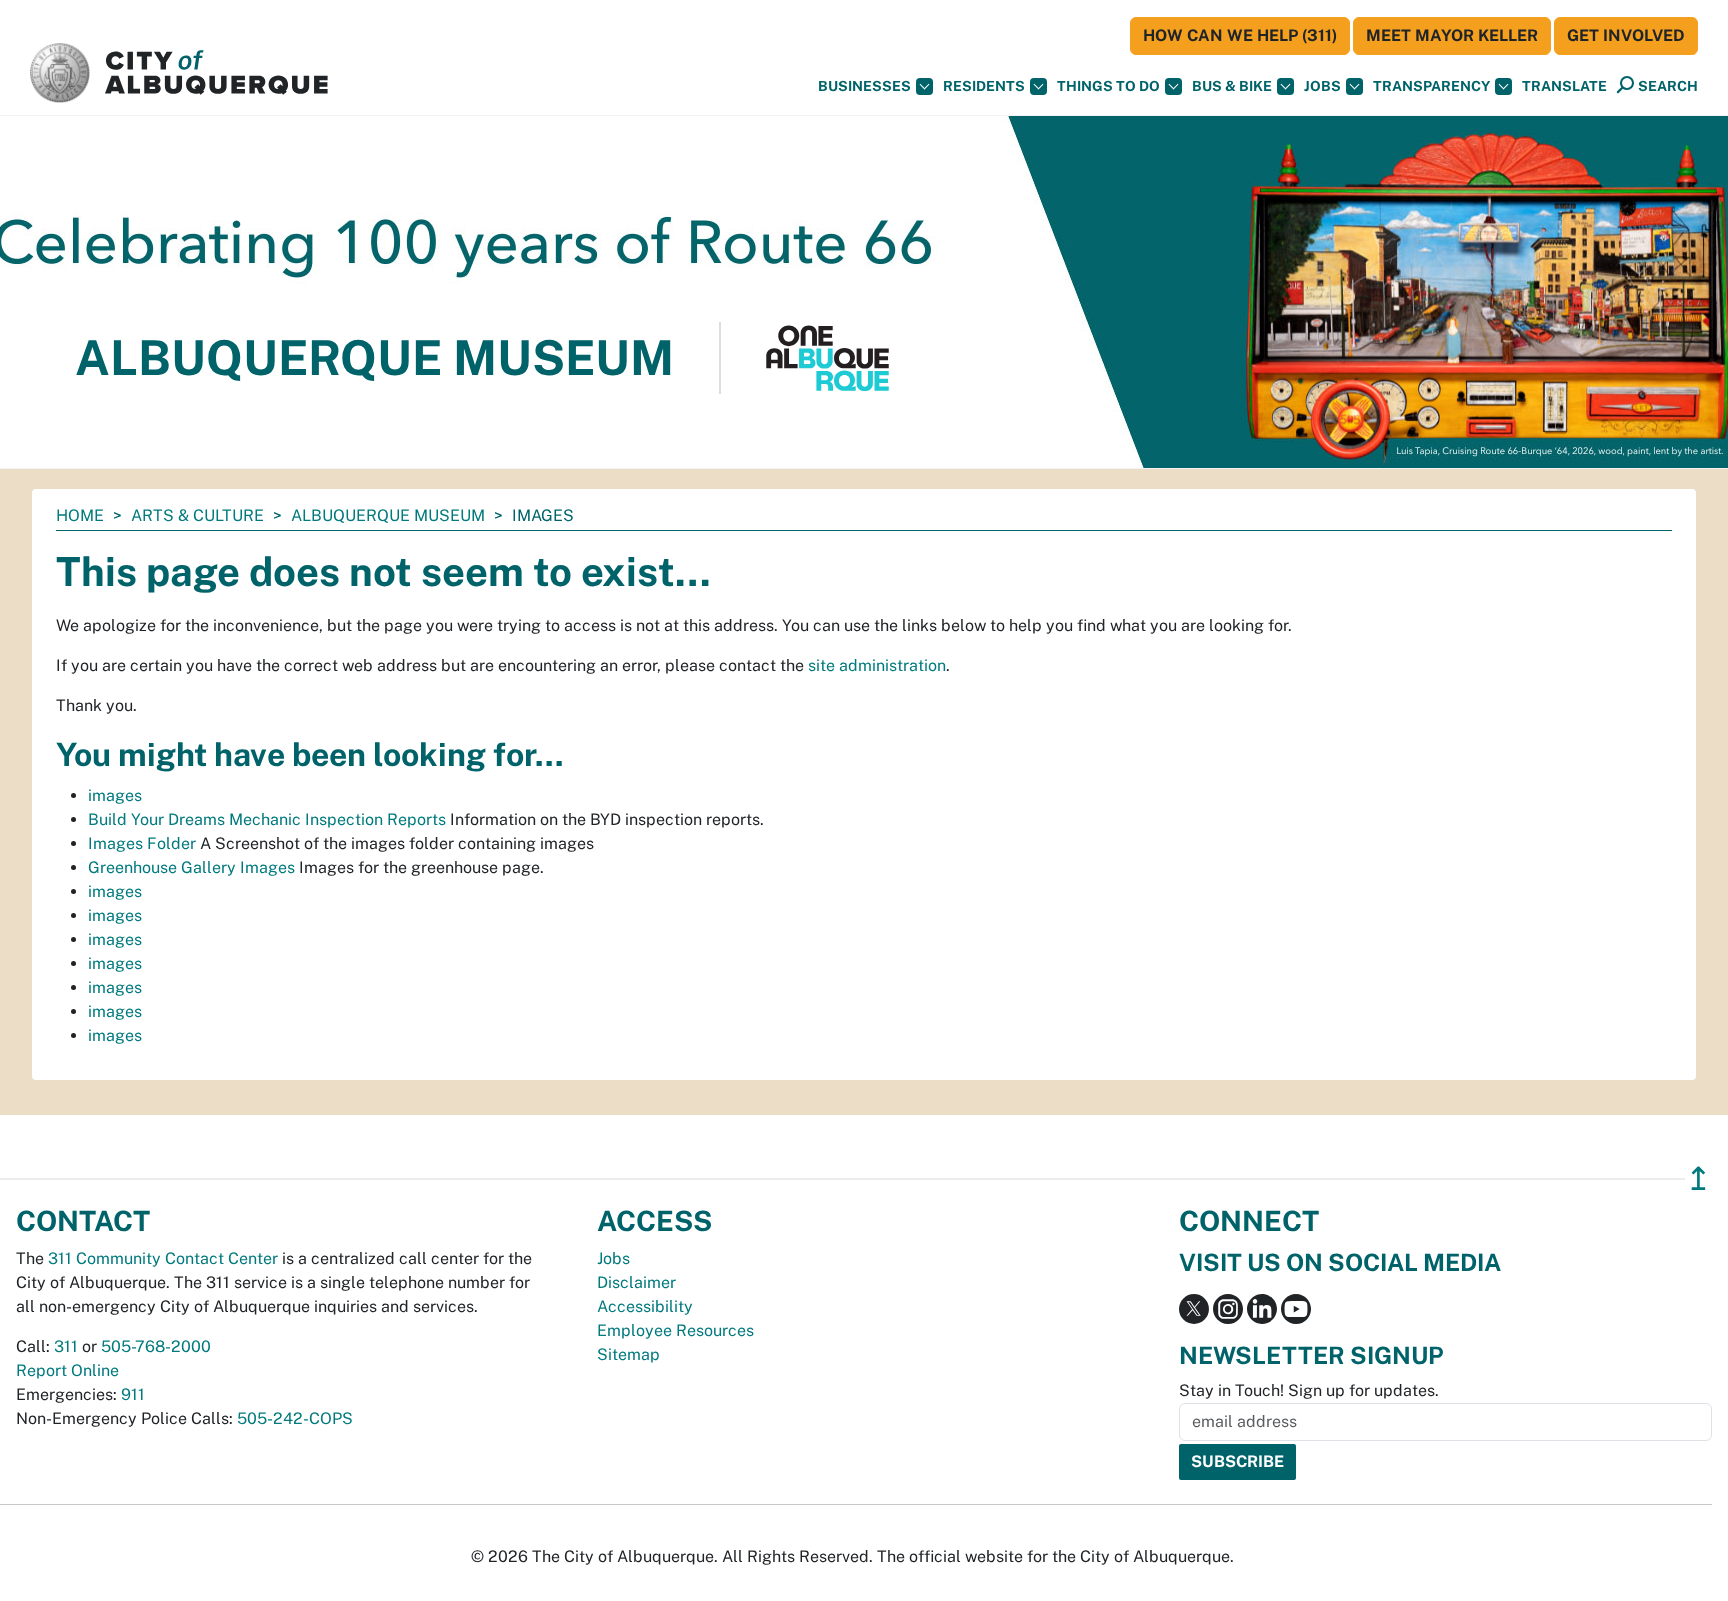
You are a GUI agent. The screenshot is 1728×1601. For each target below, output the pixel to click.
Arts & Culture (197, 515)
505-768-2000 (156, 1346)
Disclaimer (636, 1282)
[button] (1564, 86)
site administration (877, 665)
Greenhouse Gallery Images (191, 867)
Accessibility (645, 1306)
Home (80, 515)
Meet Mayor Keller (1452, 35)
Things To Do (1108, 86)
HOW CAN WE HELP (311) (1240, 35)
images (115, 795)
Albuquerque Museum (388, 515)
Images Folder (142, 843)
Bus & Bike (1232, 86)
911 (133, 1394)
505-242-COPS (295, 1418)
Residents (984, 86)
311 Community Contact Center (163, 1258)
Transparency (1431, 86)
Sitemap (628, 1354)
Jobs (1322, 86)
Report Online (67, 1370)
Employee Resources (675, 1330)
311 (66, 1346)
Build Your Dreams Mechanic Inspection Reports (267, 819)
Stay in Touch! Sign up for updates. (1309, 1390)
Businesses (864, 86)
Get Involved (1626, 35)
